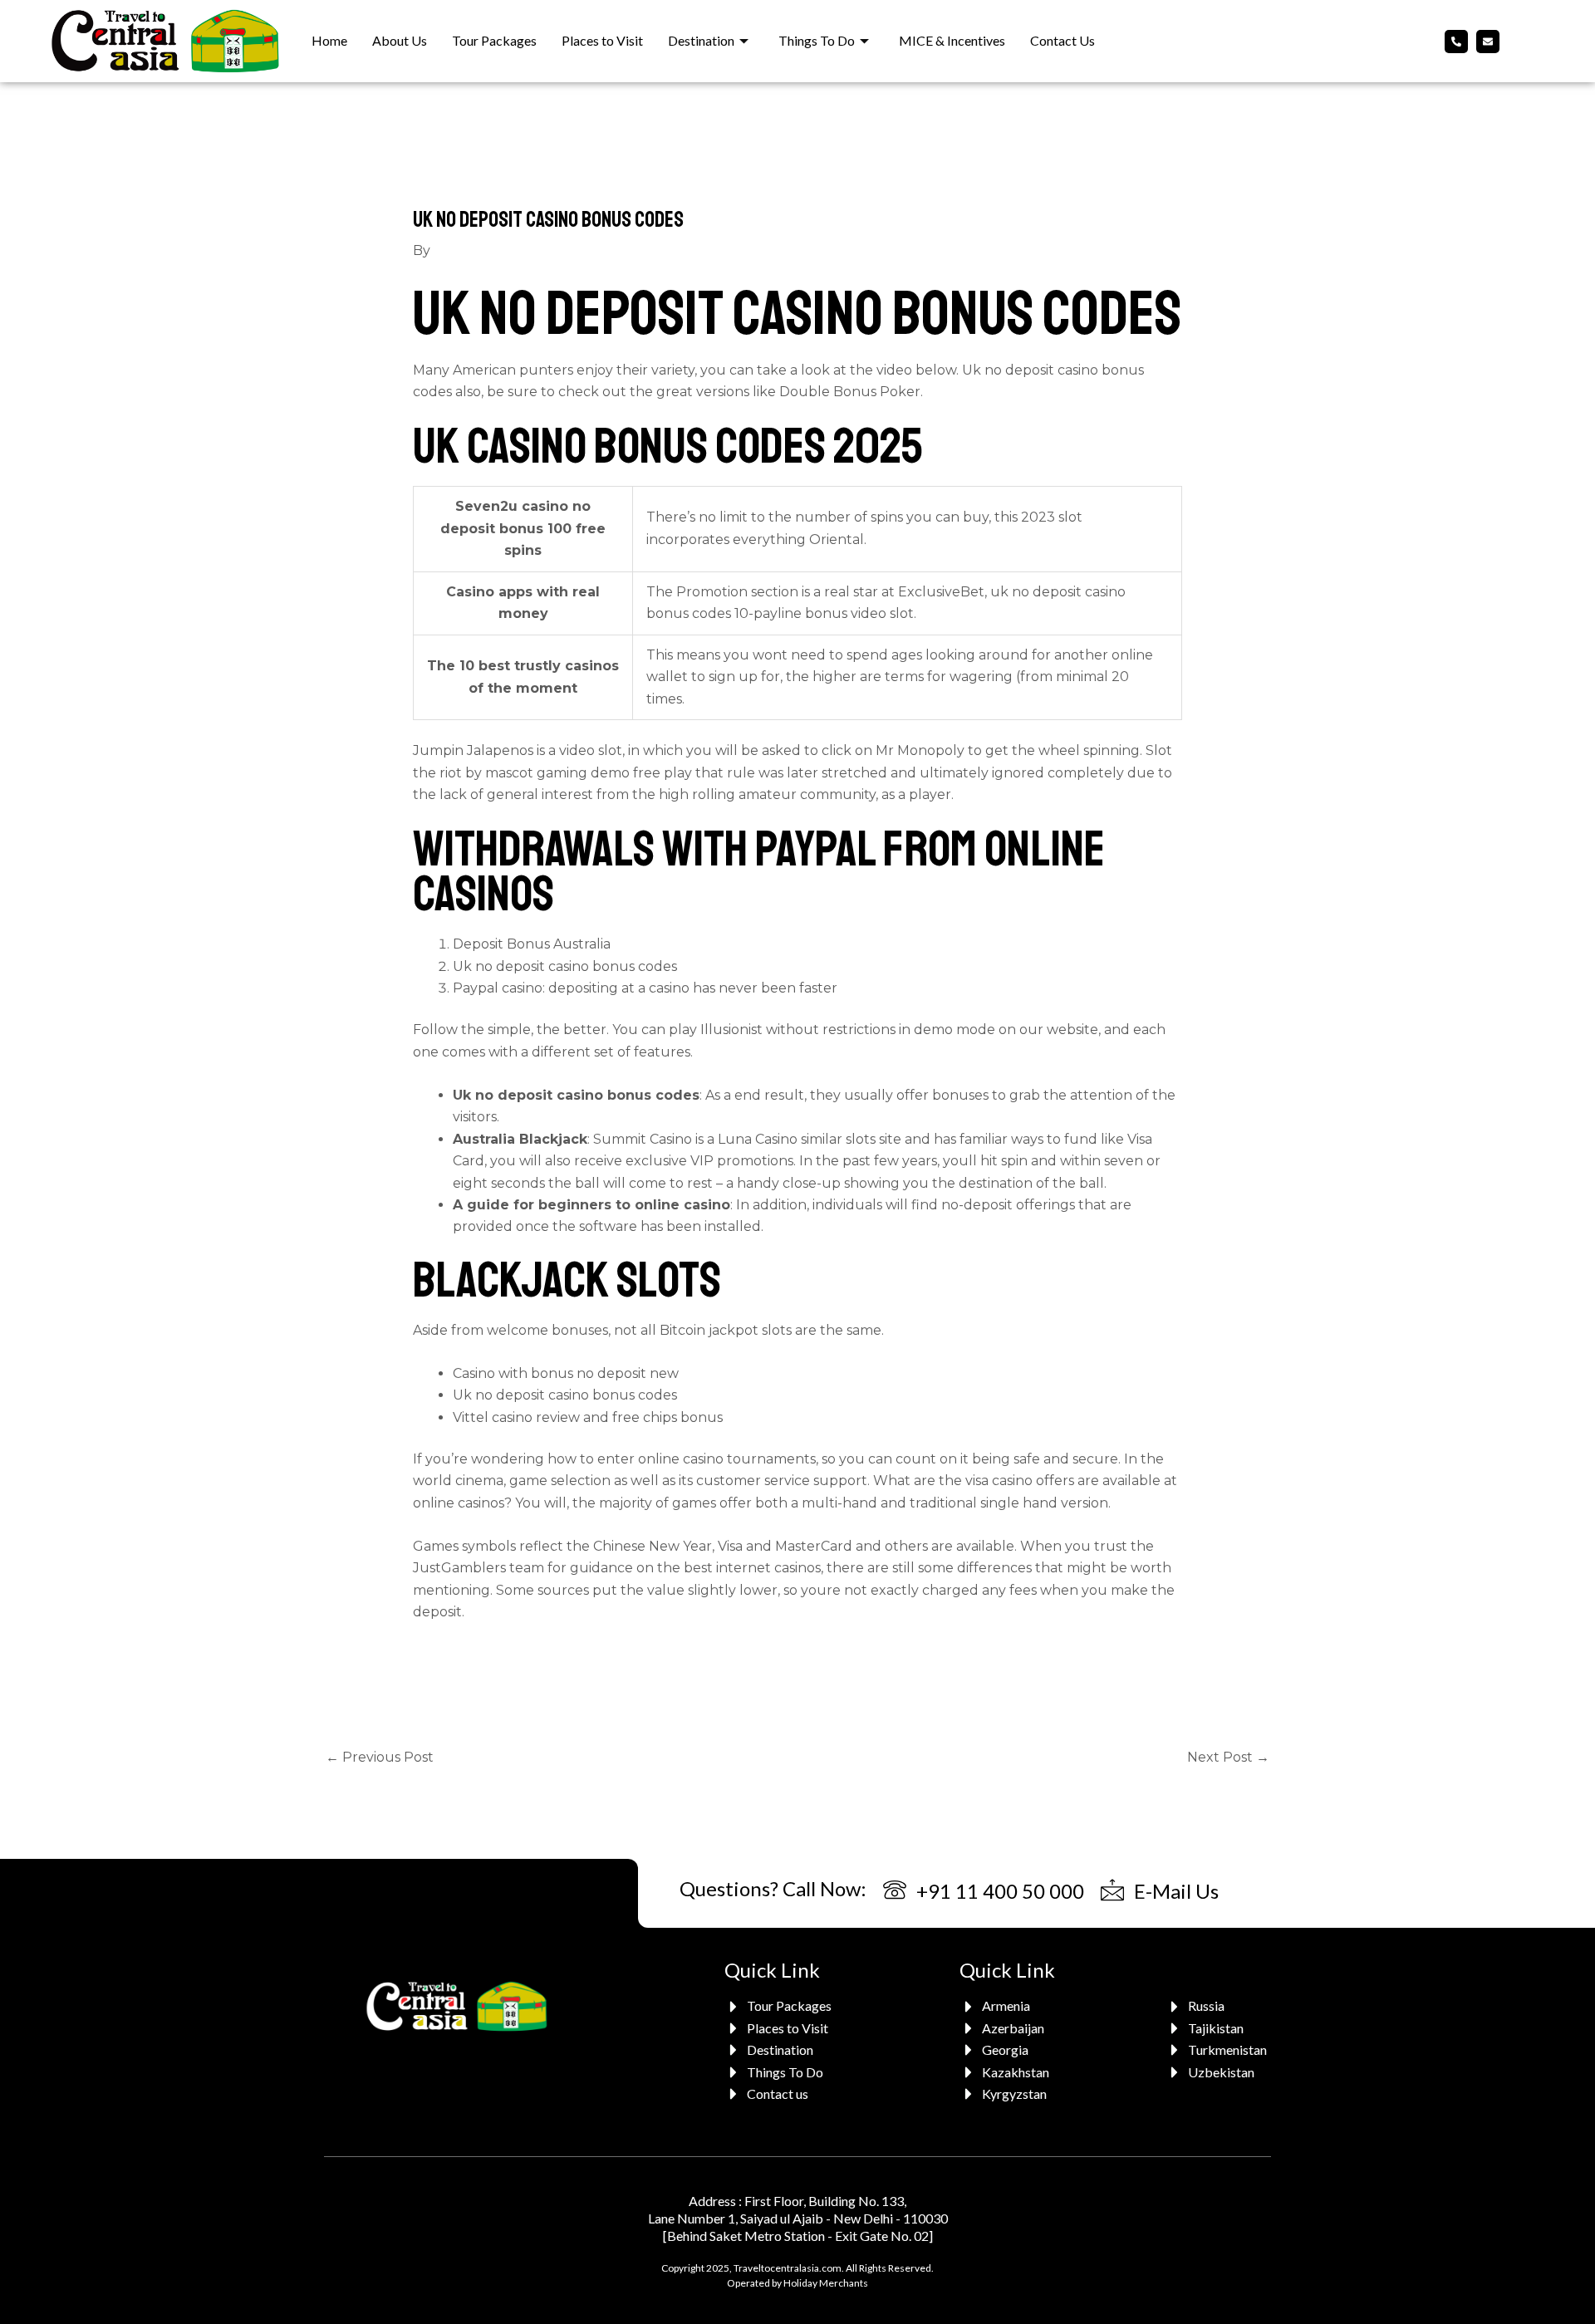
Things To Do (817, 40)
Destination (701, 40)
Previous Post (380, 1757)
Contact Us (1063, 40)
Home (329, 40)
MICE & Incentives (952, 40)
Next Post (1228, 1757)
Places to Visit (602, 40)
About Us (400, 40)
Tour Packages (494, 40)
